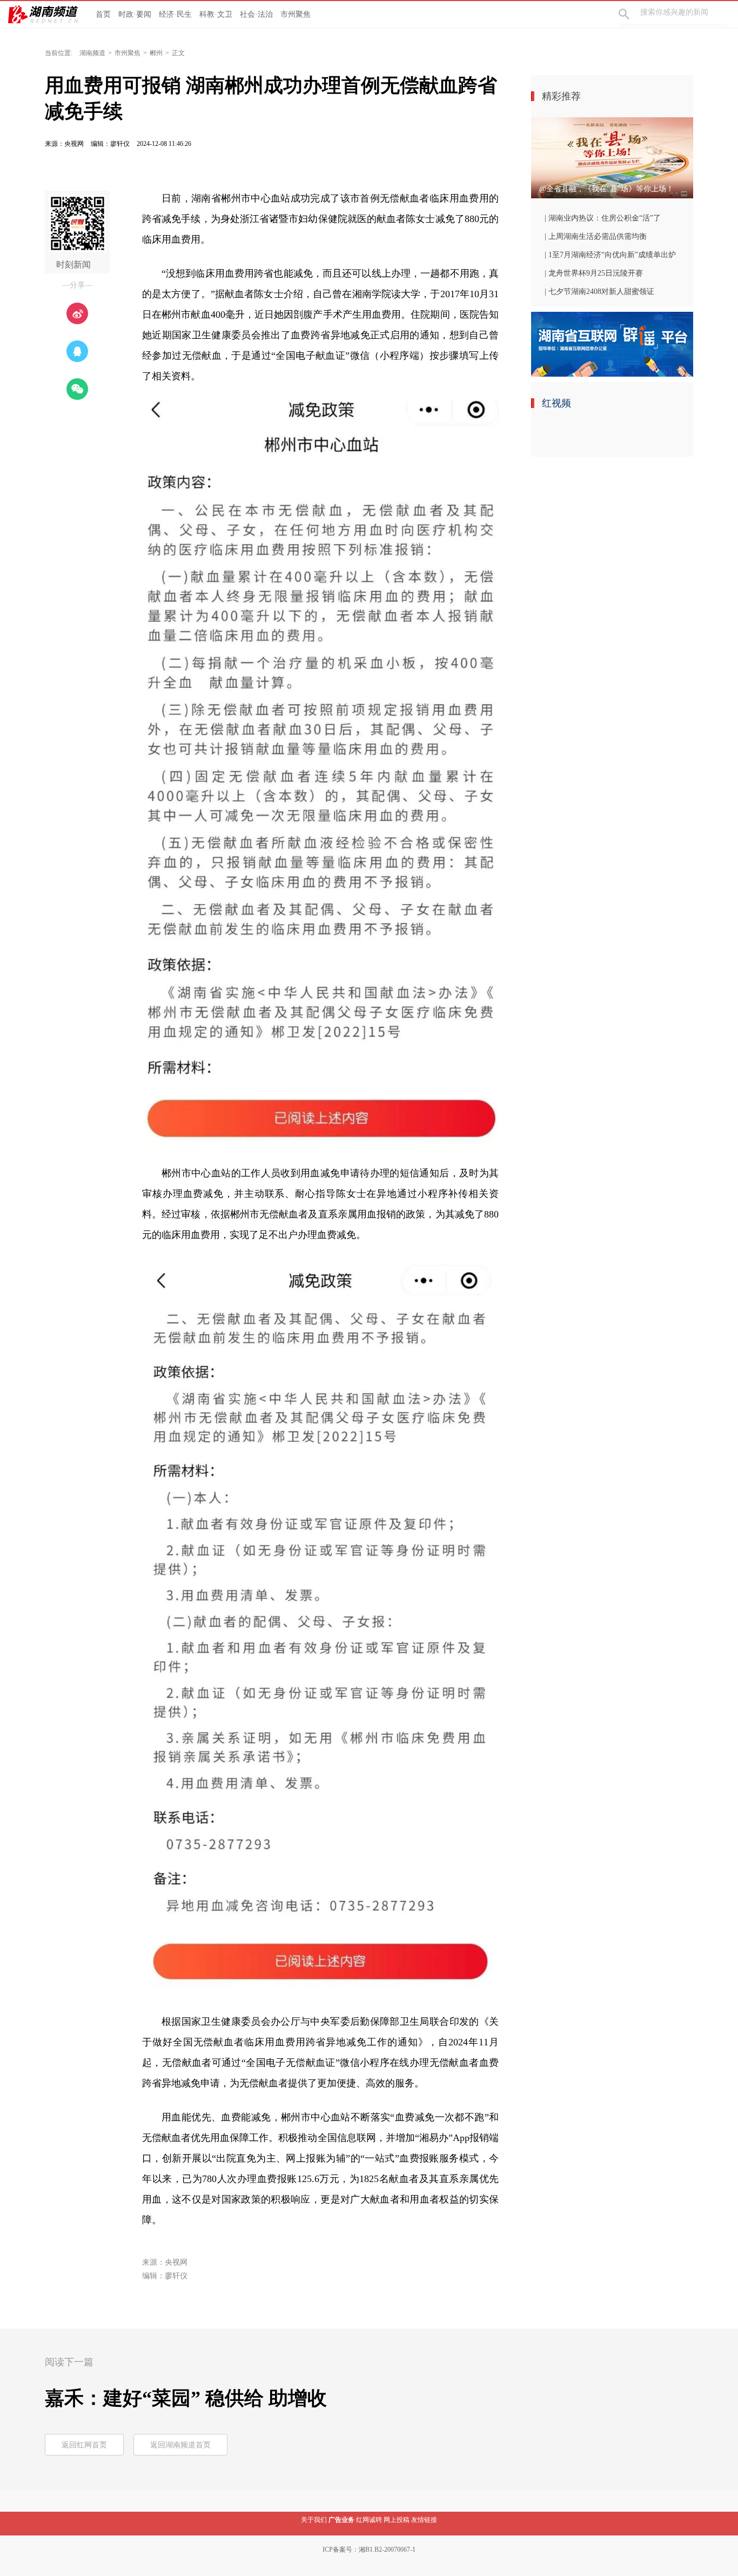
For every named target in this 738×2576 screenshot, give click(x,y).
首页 (103, 14)
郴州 (156, 53)
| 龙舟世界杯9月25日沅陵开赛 (594, 273)
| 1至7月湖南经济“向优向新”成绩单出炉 (610, 255)
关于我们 (314, 2520)
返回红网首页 (84, 2445)
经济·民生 (175, 14)
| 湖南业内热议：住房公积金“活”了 (603, 218)
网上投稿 (397, 2520)
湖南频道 (92, 53)
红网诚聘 (369, 2520)
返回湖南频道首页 (180, 2445)
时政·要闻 (135, 14)
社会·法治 (256, 14)
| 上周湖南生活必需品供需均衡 (596, 236)
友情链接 (424, 2520)
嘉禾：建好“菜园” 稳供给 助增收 (186, 2398)
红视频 (556, 403)
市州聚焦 (296, 14)
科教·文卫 (216, 14)
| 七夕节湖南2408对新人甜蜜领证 (599, 292)
